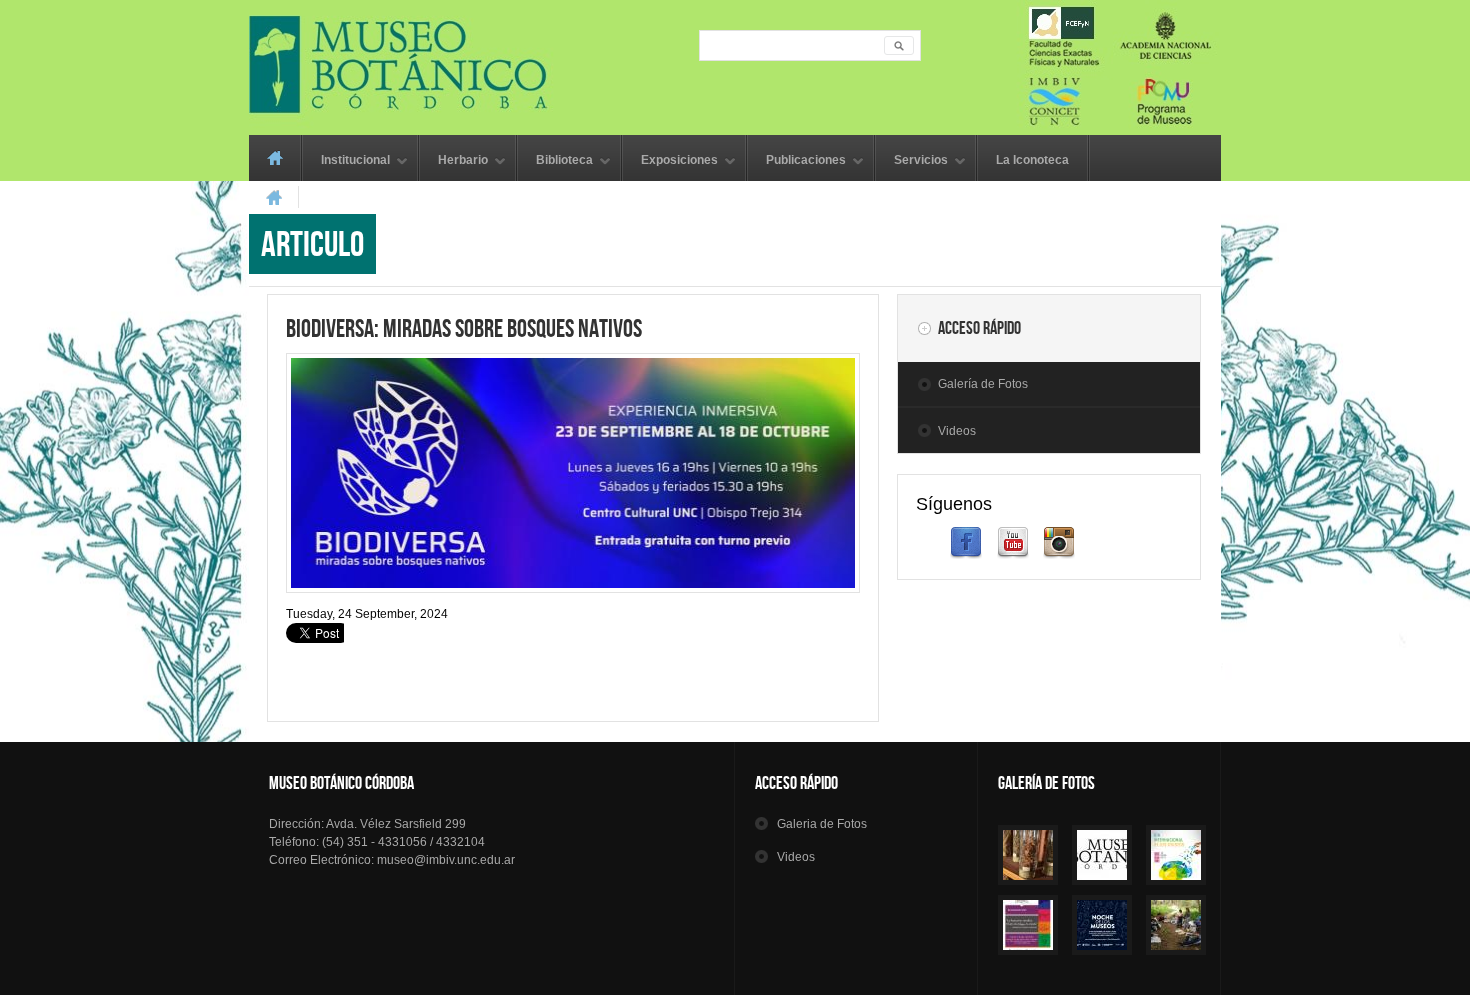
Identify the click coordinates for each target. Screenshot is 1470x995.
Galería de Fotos (983, 384)
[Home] (734, 65)
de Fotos (822, 824)
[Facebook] (966, 555)
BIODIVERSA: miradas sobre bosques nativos (464, 328)
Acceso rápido (979, 328)
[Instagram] (1059, 555)
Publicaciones (797, 161)
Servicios (912, 161)
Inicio (274, 158)
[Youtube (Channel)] (1013, 555)
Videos (957, 431)
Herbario (454, 161)
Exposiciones (670, 161)
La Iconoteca (1032, 160)
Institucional (346, 161)
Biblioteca (555, 161)
